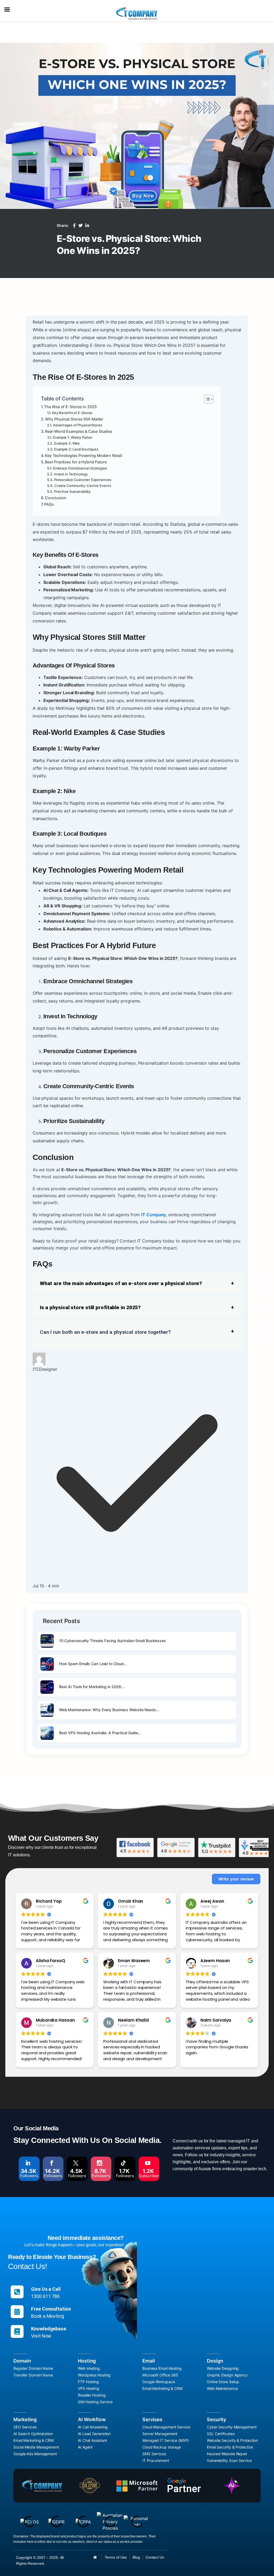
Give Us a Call (46, 2289)
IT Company (154, 1215)
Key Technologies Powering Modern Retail (83, 455)
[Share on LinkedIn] (87, 226)
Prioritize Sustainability (73, 491)
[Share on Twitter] (81, 226)
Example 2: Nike (67, 443)
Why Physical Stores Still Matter (74, 419)
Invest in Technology (71, 474)
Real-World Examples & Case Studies (79, 431)
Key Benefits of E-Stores (72, 413)
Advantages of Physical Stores (78, 425)
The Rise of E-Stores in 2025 (70, 407)
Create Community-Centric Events (83, 486)
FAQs (49, 504)
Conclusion (56, 498)
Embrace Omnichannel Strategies (80, 468)
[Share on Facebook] (74, 226)
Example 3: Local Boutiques (76, 449)
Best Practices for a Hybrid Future (76, 462)
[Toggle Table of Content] (206, 399)
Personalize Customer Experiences (83, 480)
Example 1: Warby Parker (73, 437)
